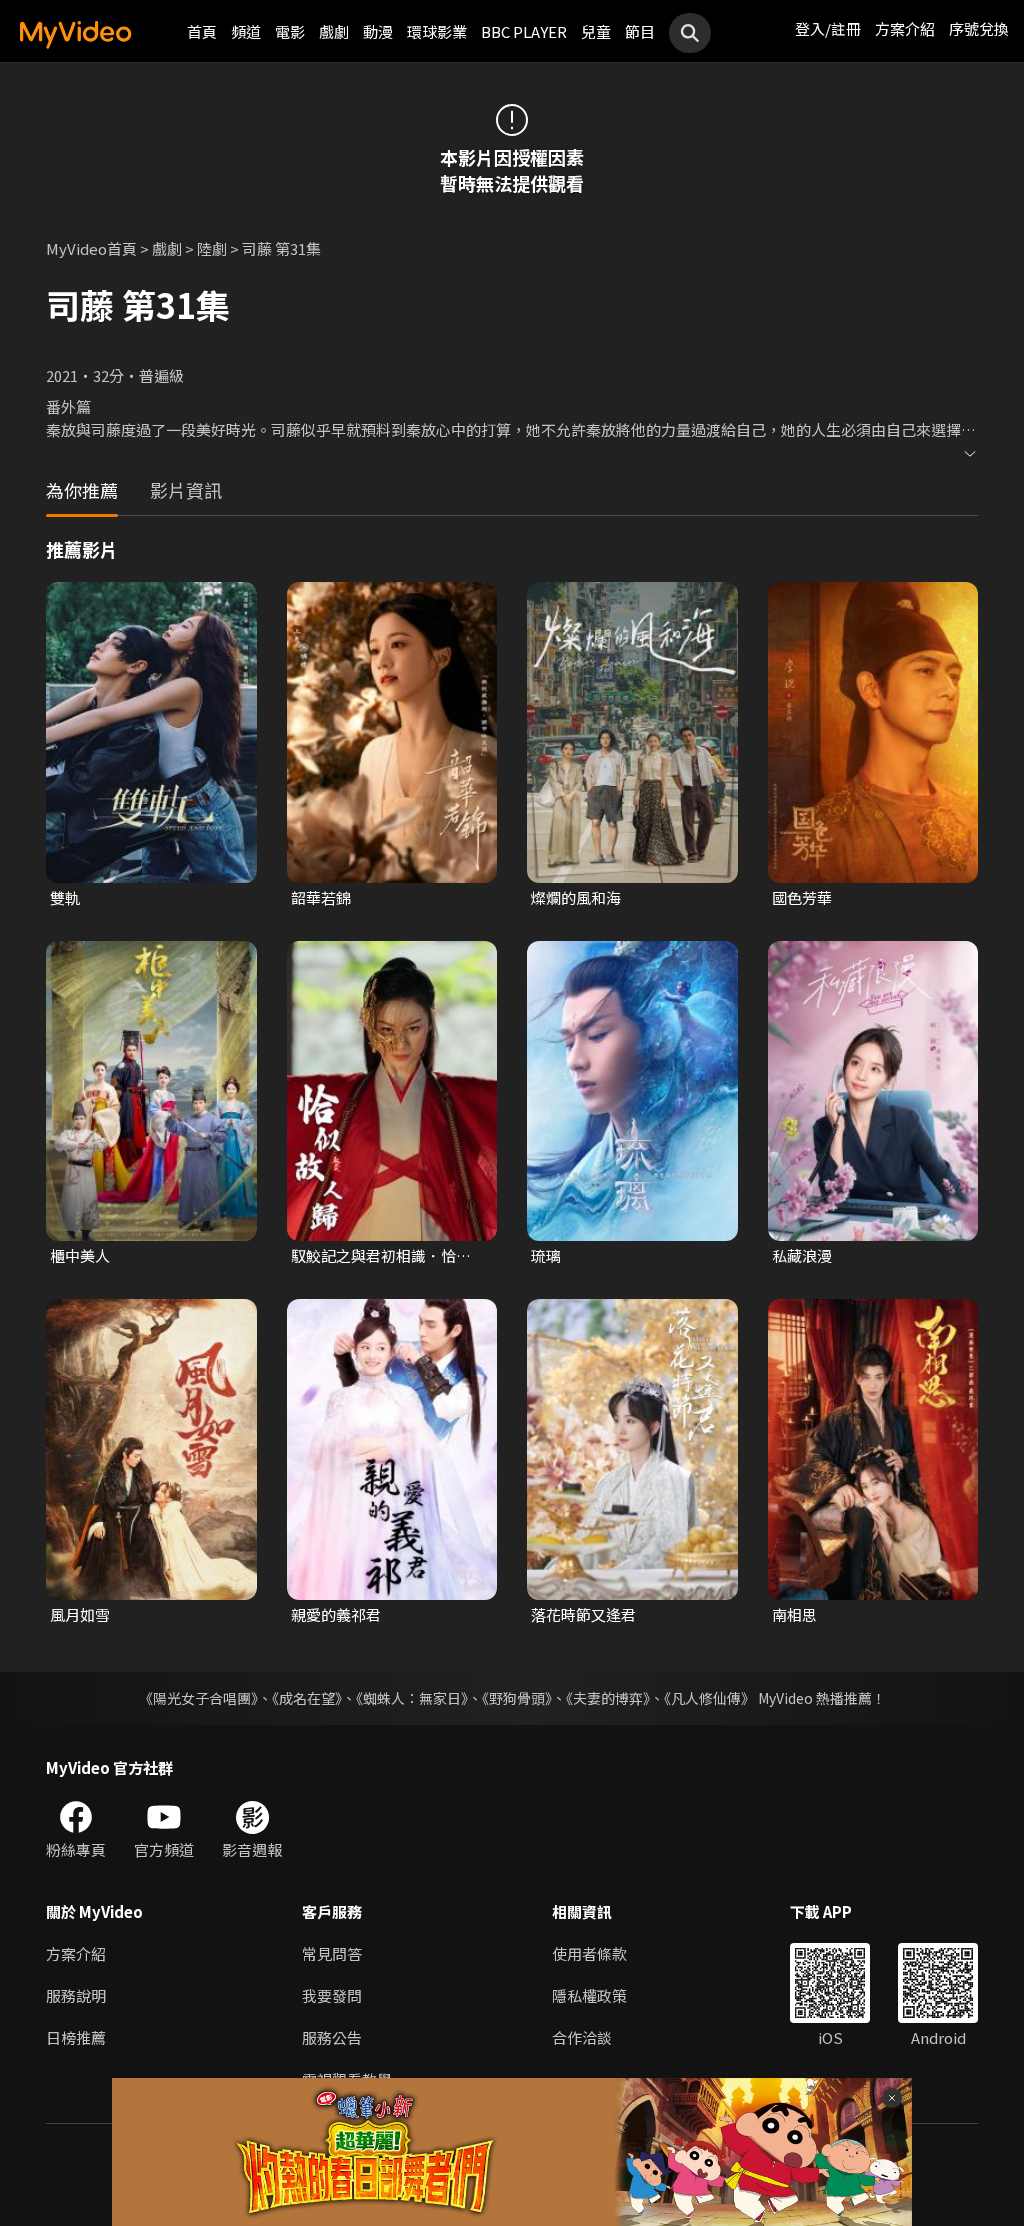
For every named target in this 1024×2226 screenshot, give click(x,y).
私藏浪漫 (802, 1255)
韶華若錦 (321, 897)
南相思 (794, 1614)
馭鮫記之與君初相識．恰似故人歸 (381, 1256)
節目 (640, 31)
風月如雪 (80, 1614)
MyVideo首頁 (91, 248)
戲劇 (334, 31)
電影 (290, 31)
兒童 (596, 31)
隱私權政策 (589, 1995)
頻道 (246, 31)
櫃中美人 (80, 1255)
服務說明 (76, 1995)
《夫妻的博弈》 (608, 1698)
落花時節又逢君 (583, 1614)
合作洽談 (582, 2037)
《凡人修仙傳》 (709, 1698)
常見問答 (332, 1953)
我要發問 (332, 1995)
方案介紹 (905, 28)
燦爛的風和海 (576, 897)
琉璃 (546, 1255)
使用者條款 (589, 1953)
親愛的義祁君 (336, 1614)
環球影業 (437, 31)
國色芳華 (802, 897)
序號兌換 (979, 28)
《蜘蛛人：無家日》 (412, 1698)
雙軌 (65, 897)
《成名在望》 (307, 1698)
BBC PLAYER (524, 31)
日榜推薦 (76, 2037)
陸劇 (212, 248)
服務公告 (332, 2037)
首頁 (202, 31)
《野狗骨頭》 (517, 1698)
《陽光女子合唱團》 (198, 1698)
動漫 (378, 31)
